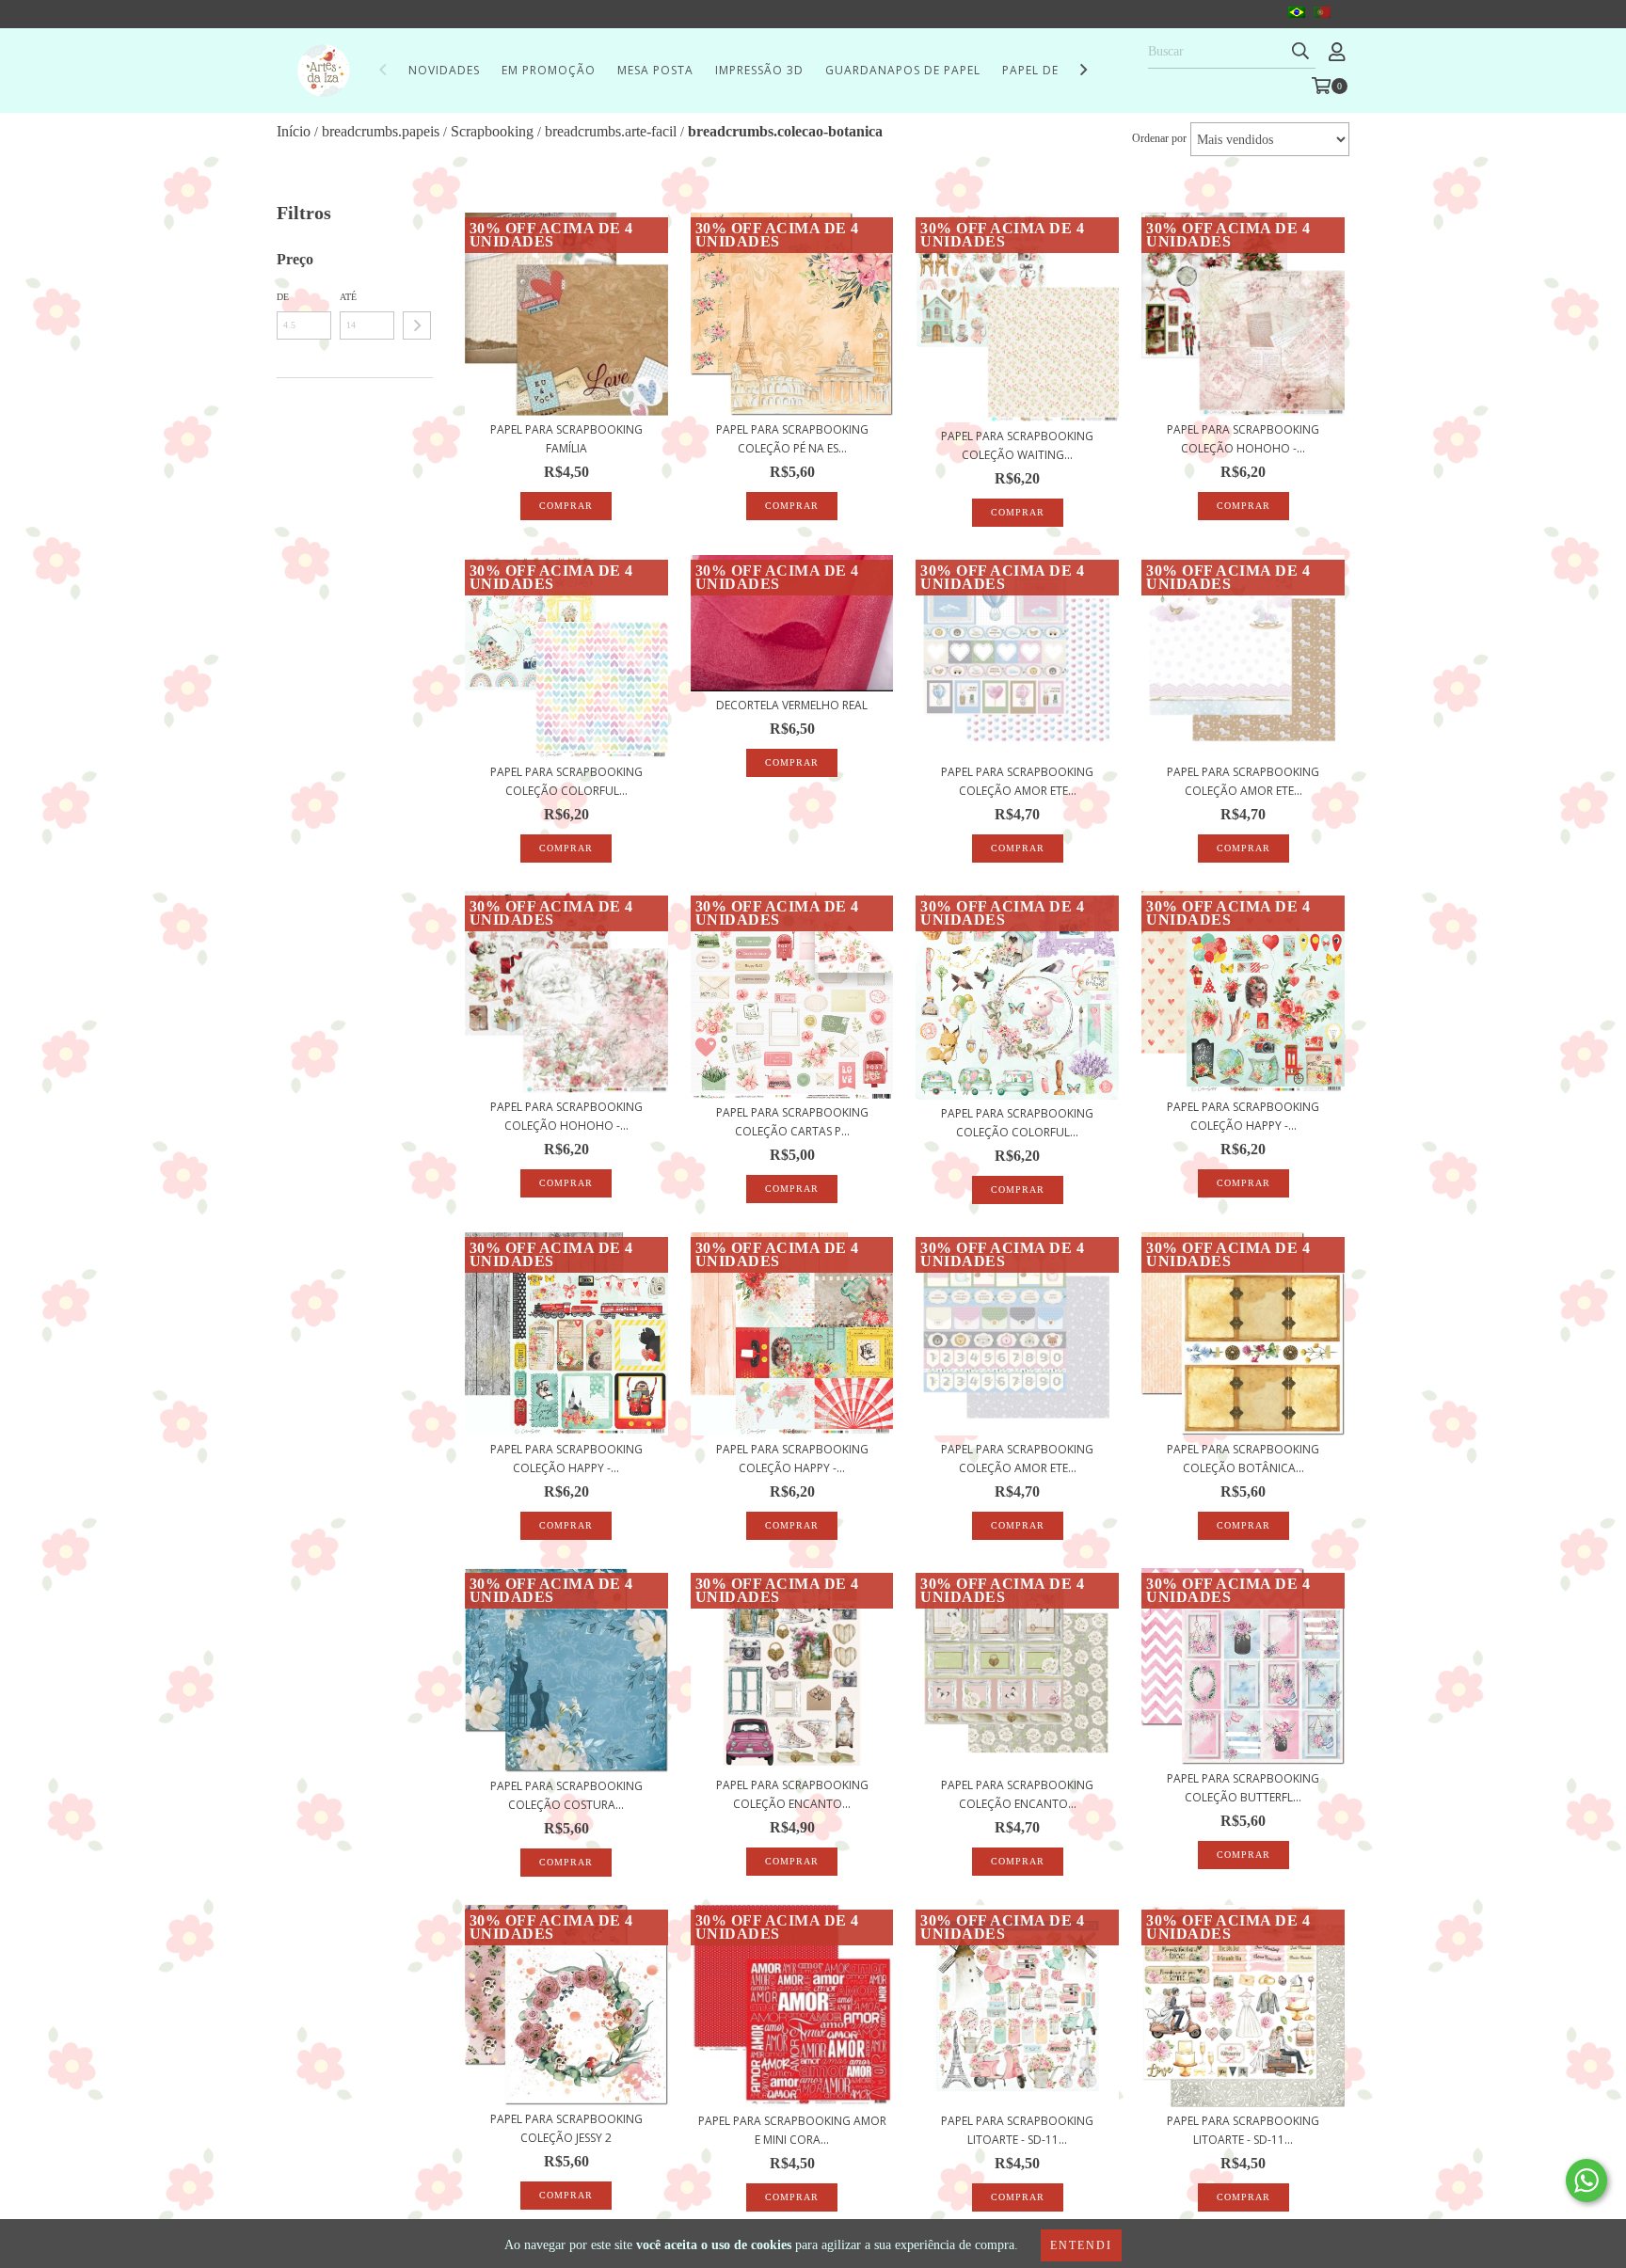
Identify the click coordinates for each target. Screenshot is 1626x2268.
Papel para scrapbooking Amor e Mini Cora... (792, 2130)
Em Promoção (549, 70)
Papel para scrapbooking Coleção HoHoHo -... (1243, 439)
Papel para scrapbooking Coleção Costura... (566, 1795)
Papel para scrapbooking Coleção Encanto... (792, 1794)
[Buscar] (1300, 52)
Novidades (444, 70)
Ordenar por (1159, 138)
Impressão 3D (759, 70)
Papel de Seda (1048, 70)
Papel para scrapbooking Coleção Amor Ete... (1017, 781)
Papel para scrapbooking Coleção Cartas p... (792, 1122)
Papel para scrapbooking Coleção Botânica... (1243, 1459)
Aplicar (417, 325)
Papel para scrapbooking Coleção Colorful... (566, 781)
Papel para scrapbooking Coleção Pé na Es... (792, 439)
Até (348, 297)
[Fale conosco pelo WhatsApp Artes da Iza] (1586, 2181)
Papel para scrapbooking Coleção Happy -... (1243, 1116)
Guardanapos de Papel (903, 70)
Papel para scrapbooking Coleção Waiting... (1017, 445)
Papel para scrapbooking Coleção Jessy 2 (566, 2128)
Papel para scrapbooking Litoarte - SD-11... (1017, 2130)
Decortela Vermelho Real (792, 705)
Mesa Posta (655, 70)
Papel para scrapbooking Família (566, 439)
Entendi (1081, 2245)
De (283, 297)
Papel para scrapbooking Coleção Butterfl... (1243, 1788)
